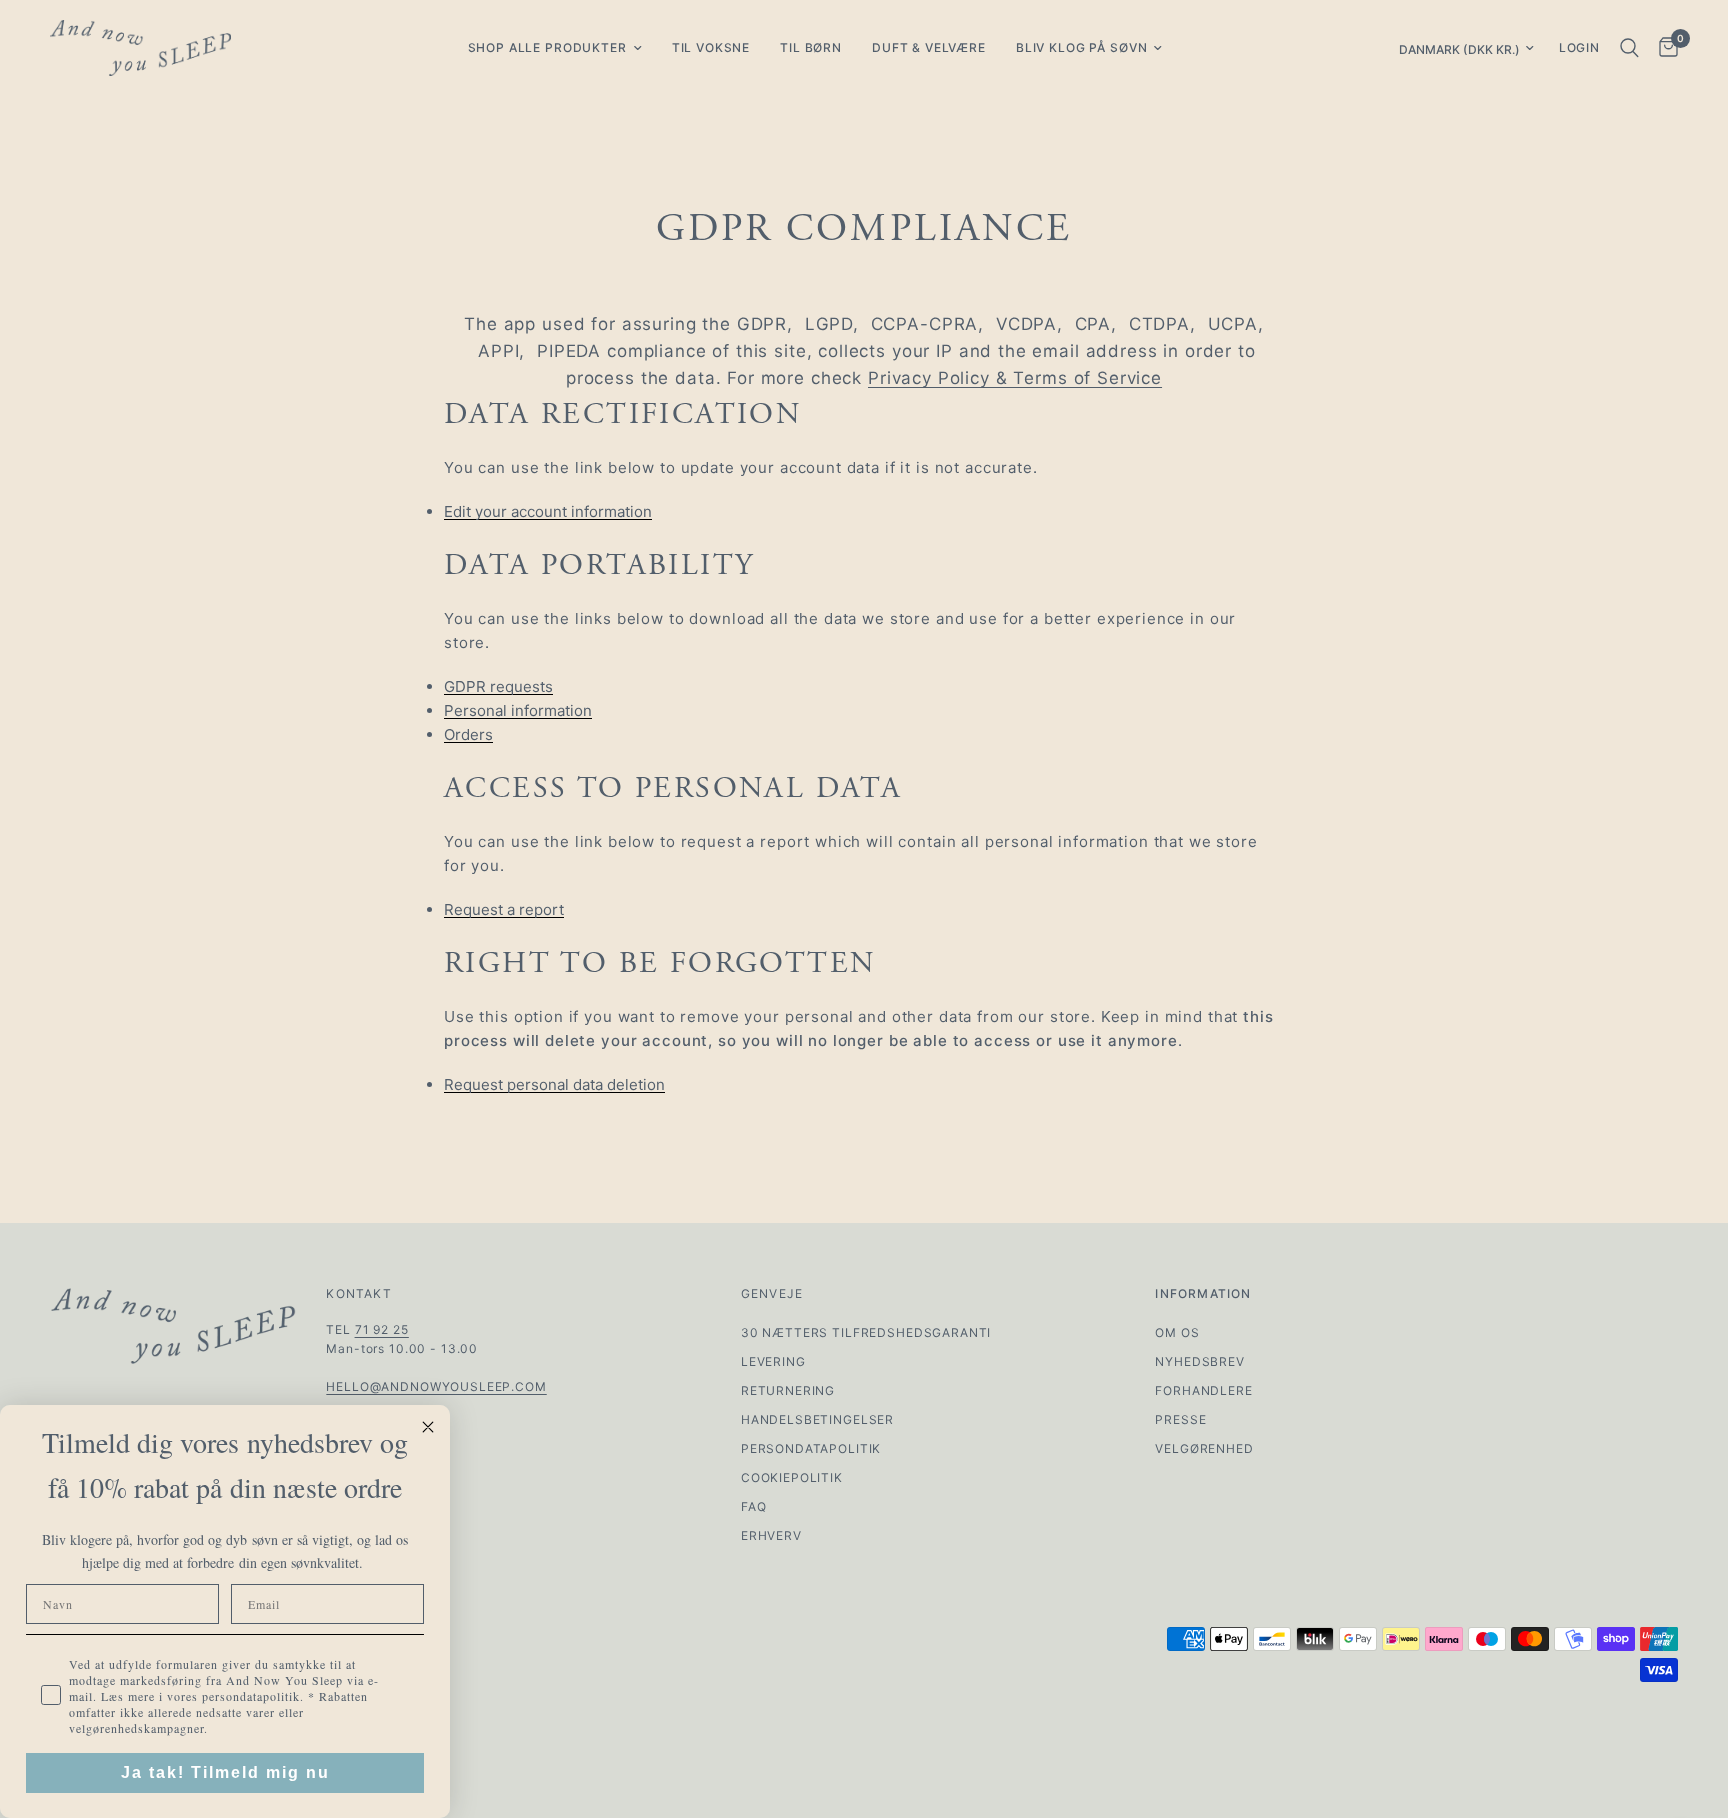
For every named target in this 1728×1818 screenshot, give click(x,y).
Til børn (811, 47)
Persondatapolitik (811, 1448)
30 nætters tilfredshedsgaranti (866, 1332)
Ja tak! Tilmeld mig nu (225, 1772)
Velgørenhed (1204, 1448)
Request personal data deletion (554, 1085)
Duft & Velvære (929, 47)
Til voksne (711, 47)
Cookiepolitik (792, 1477)
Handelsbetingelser (817, 1419)
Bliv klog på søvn (1081, 47)
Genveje (772, 1294)
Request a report (504, 910)
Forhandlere (1203, 1390)
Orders (468, 735)
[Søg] (1629, 48)
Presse (1180, 1419)
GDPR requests (498, 687)
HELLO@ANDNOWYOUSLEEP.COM (436, 1386)
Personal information (518, 711)
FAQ (754, 1506)
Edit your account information (548, 512)
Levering (773, 1361)
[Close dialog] (428, 1427)
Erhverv (771, 1535)
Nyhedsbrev (1200, 1361)
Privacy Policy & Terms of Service (1015, 378)
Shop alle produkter (547, 47)
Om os (1177, 1332)
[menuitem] (555, 47)
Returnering (788, 1390)
